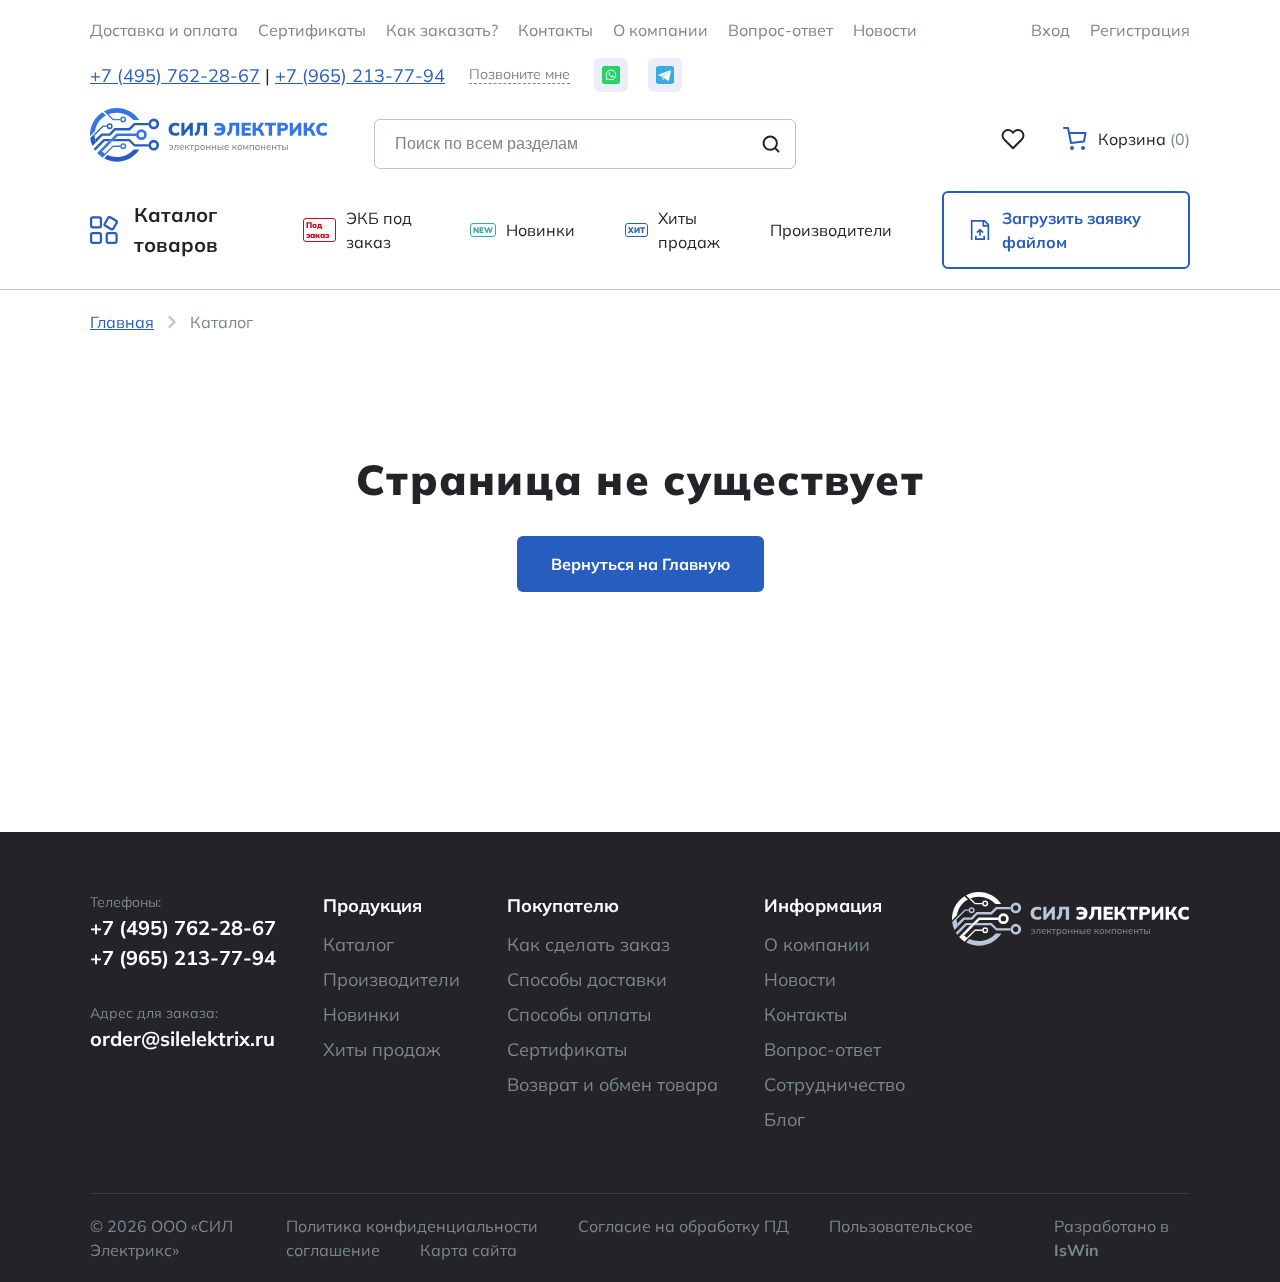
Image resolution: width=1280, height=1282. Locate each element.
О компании (660, 30)
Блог (784, 1119)
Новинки (361, 1014)
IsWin (1076, 1250)
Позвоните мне (519, 74)
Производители (391, 979)
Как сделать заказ (588, 944)
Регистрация (1140, 30)
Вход (1050, 30)
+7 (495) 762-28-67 (175, 75)
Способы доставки (587, 979)
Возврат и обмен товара (612, 1084)
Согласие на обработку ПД (683, 1226)
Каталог (358, 944)
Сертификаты (567, 1049)
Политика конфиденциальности (412, 1226)
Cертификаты (312, 30)
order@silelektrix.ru (182, 1038)
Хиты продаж (382, 1049)
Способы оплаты (579, 1014)
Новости (885, 30)
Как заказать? (442, 30)
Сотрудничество (834, 1084)
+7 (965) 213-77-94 (360, 75)
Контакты (555, 30)
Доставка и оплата (164, 30)
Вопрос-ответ (780, 30)
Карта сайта (468, 1250)
